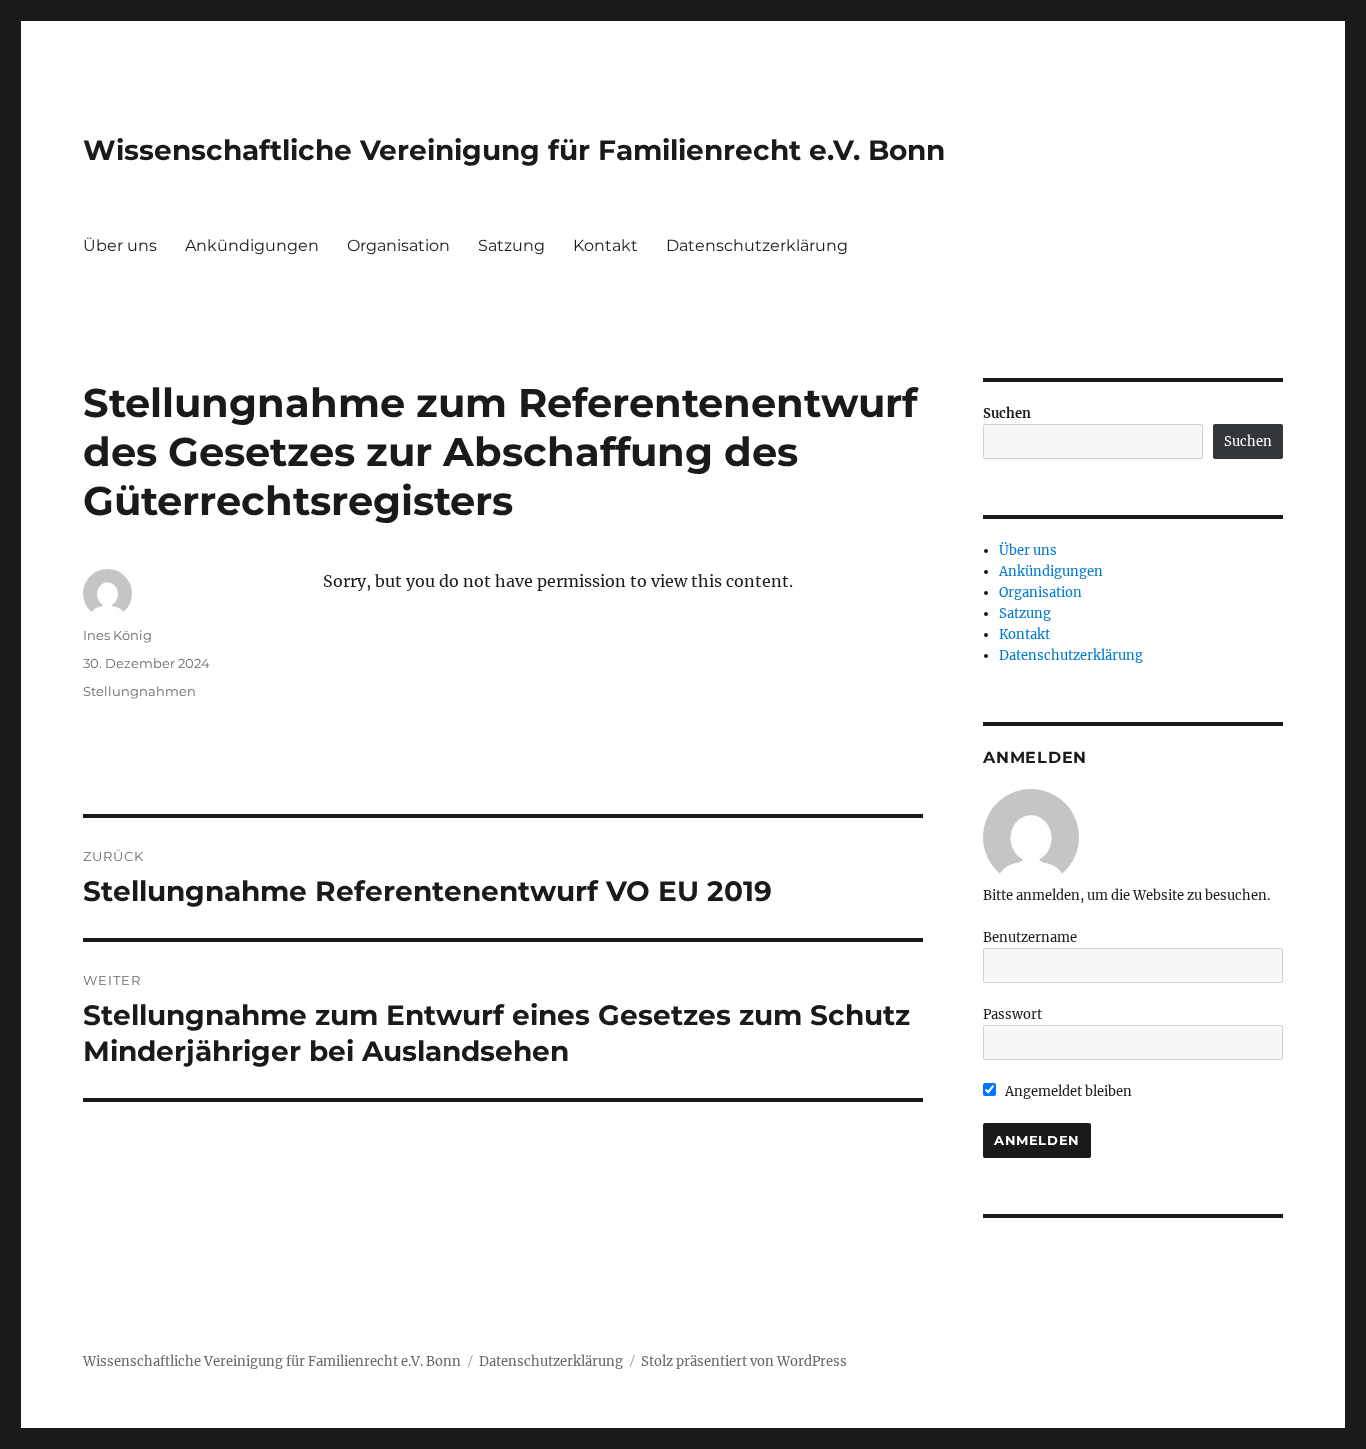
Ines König (117, 635)
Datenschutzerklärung (757, 245)
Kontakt (605, 245)
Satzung (511, 245)
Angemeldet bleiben (1067, 1091)
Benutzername (1030, 937)
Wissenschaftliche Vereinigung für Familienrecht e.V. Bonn (514, 150)
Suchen (1007, 413)
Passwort (1012, 1014)
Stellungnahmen (139, 691)
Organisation (398, 245)
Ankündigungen (252, 245)
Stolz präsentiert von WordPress (744, 1361)
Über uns (120, 245)
